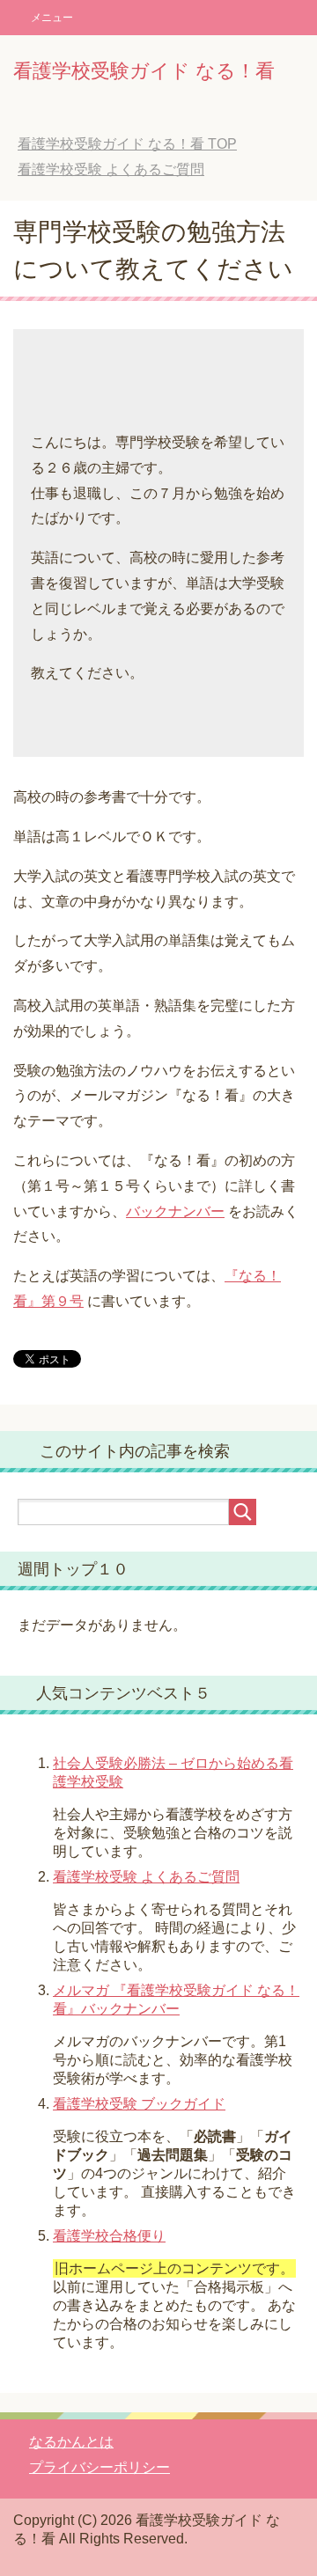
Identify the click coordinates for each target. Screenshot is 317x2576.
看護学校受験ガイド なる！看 (144, 71)
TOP (127, 144)
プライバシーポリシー (100, 2467)
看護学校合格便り (109, 2236)
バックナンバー (175, 1211)
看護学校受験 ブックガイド (139, 2104)
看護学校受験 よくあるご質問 (146, 1877)
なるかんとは (71, 2442)
